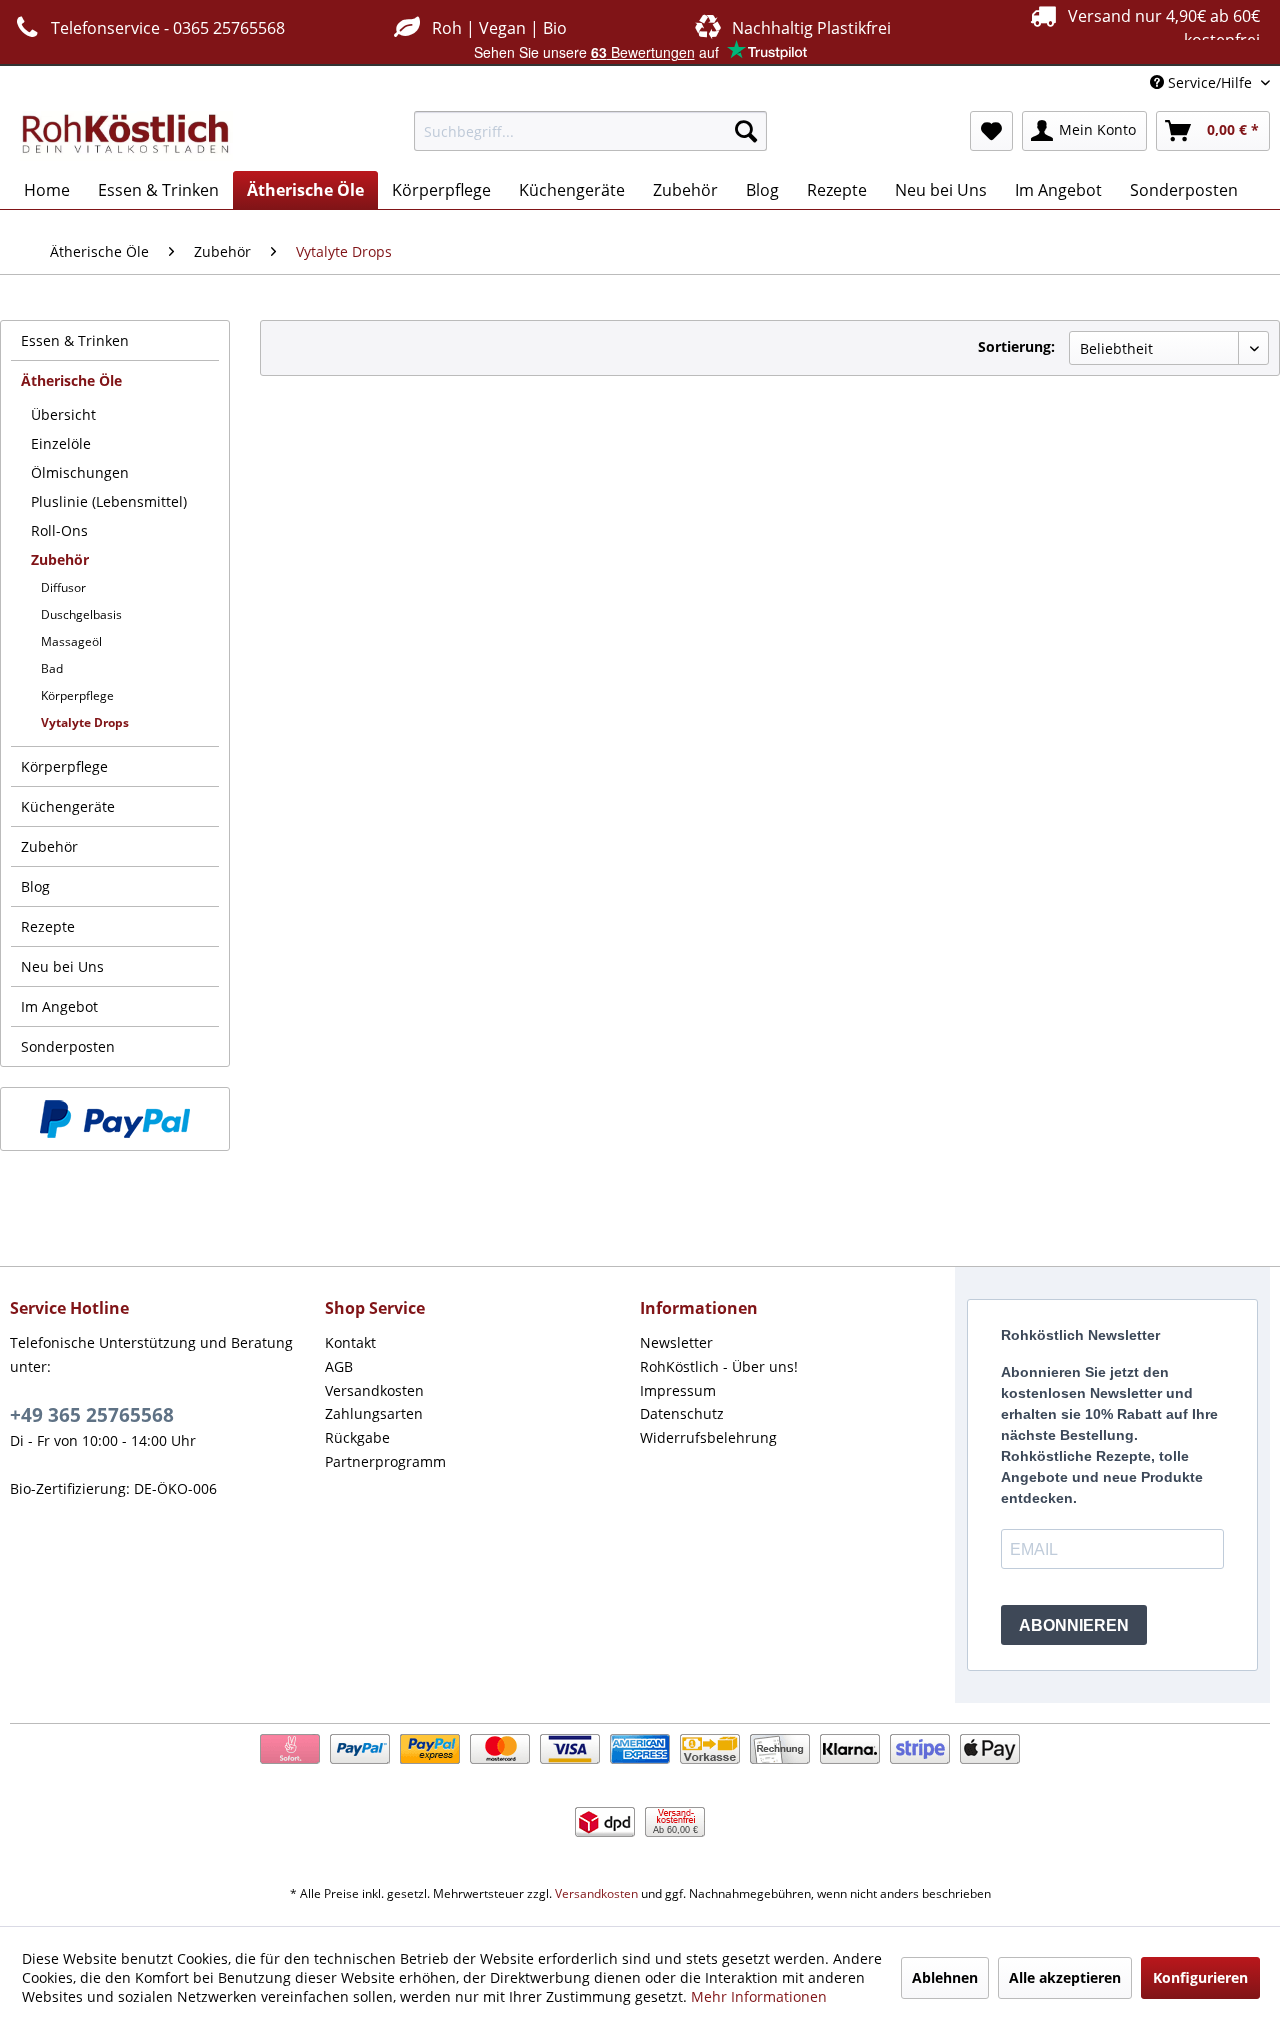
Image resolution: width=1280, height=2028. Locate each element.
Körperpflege (77, 695)
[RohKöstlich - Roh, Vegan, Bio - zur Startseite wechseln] (126, 136)
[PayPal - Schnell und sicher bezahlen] (115, 1119)
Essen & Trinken (75, 340)
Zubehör (60, 559)
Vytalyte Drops (85, 722)
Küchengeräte (68, 806)
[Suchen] (746, 131)
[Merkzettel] (991, 131)
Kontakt (350, 1342)
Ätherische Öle (71, 380)
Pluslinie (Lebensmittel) (109, 501)
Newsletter (676, 1342)
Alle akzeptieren (1065, 1977)
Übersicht (63, 414)
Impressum (678, 1390)
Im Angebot (59, 1006)
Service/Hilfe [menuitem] (1210, 82)
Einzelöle (61, 443)
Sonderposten (68, 1046)
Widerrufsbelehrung (708, 1437)
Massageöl (71, 641)
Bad (52, 668)
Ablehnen (945, 1977)
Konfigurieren (1200, 1977)
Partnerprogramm (385, 1461)
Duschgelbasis (81, 614)
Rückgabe (357, 1437)
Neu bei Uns (62, 966)
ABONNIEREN (1074, 1625)
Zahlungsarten (374, 1413)
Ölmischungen (80, 472)
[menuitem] (590, 131)
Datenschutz (682, 1413)
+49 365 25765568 (92, 1415)
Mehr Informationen (759, 1996)
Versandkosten (374, 1390)
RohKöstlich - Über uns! (719, 1366)
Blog (35, 886)
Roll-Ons (59, 530)
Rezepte (48, 926)
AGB (339, 1366)
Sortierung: (1016, 346)
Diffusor (63, 587)
